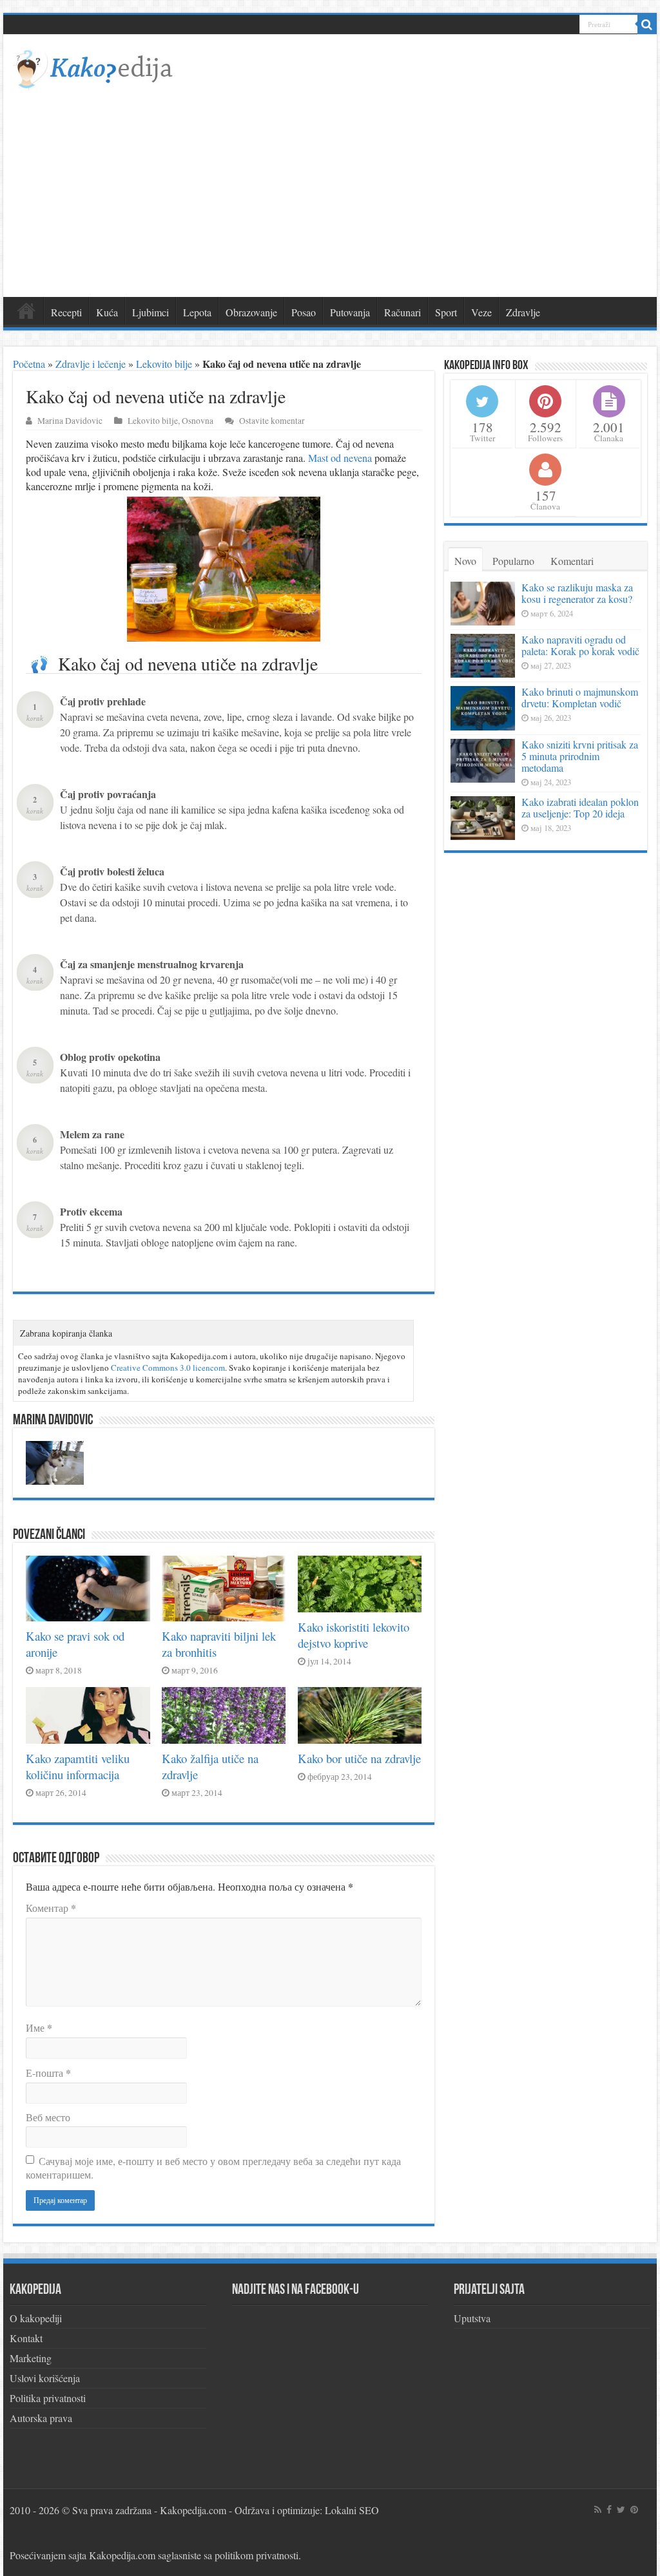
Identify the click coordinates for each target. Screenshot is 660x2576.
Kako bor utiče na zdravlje (359, 1758)
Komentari (572, 561)
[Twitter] (621, 2510)
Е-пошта (48, 2073)
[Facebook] (609, 2510)
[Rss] (598, 2510)
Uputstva (472, 2318)
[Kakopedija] (94, 67)
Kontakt (26, 2338)
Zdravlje (523, 312)
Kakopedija (26, 310)
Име (39, 2027)
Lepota (197, 312)
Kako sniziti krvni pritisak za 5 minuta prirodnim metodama (580, 756)
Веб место (48, 2117)
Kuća (107, 312)
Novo (465, 561)
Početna (29, 364)
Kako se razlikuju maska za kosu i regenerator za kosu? (577, 593)
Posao (304, 312)
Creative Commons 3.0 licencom (168, 1368)
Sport (446, 312)
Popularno (513, 561)
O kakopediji (36, 2318)
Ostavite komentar (272, 421)
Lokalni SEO (352, 2510)
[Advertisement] (330, 187)
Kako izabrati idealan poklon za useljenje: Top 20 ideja (580, 807)
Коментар (51, 1908)
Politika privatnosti (48, 2398)
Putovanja (350, 312)
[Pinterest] (634, 2510)
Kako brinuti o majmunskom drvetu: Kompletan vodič (580, 697)
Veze (481, 312)
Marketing (31, 2358)
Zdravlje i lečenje (91, 364)
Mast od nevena (340, 458)
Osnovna (198, 421)
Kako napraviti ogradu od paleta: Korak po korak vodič (580, 645)
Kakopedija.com (193, 2510)
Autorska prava (41, 2418)
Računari (403, 312)
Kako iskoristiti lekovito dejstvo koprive (354, 1635)
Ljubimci (150, 312)
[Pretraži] (647, 24)
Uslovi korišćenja (45, 2378)
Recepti (66, 312)
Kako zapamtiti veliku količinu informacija (78, 1766)
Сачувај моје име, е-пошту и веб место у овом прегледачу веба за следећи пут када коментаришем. (213, 2168)
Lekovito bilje (164, 364)
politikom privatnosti (257, 2555)
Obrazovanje (251, 312)
